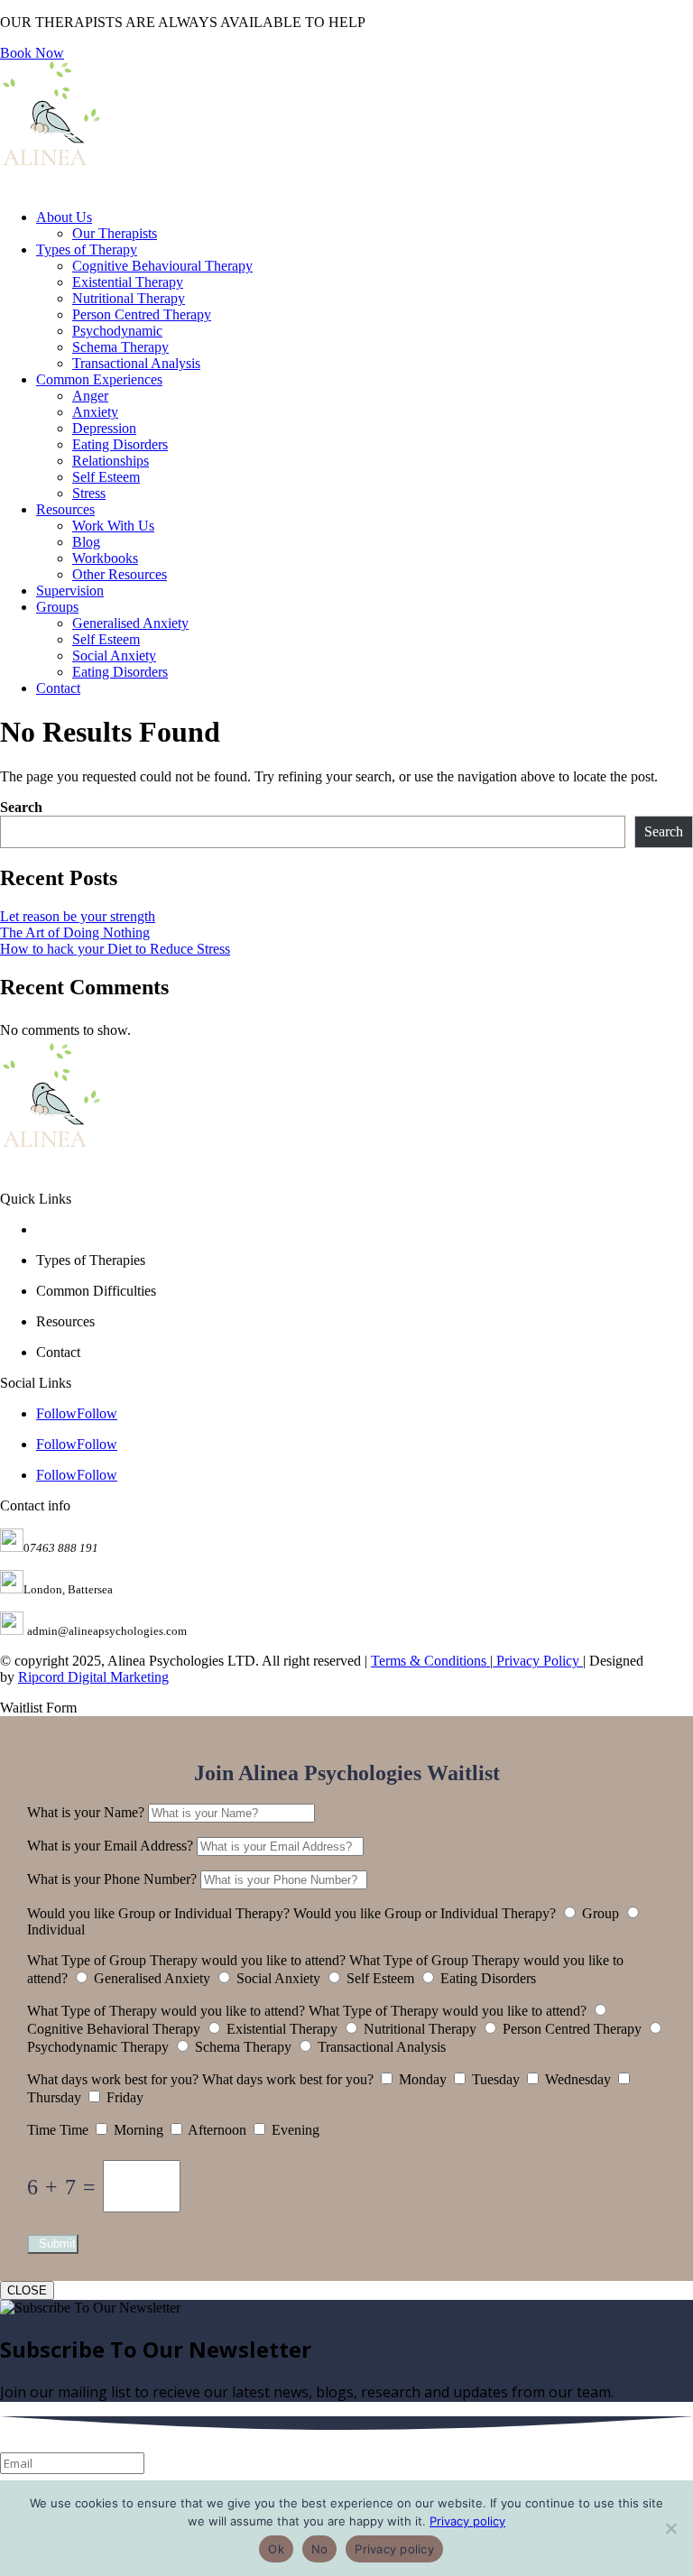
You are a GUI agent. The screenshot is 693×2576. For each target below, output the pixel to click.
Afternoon (217, 2130)
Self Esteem (106, 477)
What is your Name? (86, 1812)
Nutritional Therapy (129, 298)
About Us (64, 217)
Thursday (54, 2097)
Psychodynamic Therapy (98, 2047)
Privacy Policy (538, 1661)
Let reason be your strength (78, 916)
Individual (56, 1930)
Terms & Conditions (430, 1661)
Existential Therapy (128, 282)
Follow (97, 1413)
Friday (125, 2097)
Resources (65, 509)
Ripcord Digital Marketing (93, 1677)
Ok (276, 2549)
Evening (296, 2130)
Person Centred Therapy (142, 314)
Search (21, 807)
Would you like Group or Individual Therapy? (158, 1913)
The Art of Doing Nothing (75, 933)
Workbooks (105, 558)
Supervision (70, 591)
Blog (86, 542)
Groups (57, 607)
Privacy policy (467, 2521)
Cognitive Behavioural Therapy (162, 266)
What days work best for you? (113, 2079)
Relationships (111, 461)
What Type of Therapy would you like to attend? (166, 2011)
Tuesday (496, 2079)
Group (601, 1913)
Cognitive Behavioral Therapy (114, 2029)
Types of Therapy (87, 249)
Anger (90, 396)
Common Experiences (99, 379)
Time (42, 2130)
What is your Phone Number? (112, 1879)
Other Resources (120, 574)
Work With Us (113, 526)
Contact (58, 688)
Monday (423, 2079)
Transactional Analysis (136, 363)
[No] (670, 2528)
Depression (104, 428)
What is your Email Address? (110, 1846)
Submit (57, 2244)
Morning (139, 2130)
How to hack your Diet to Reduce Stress (115, 949)
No (320, 2549)
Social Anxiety (114, 656)
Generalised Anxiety (130, 623)
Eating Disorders (120, 444)
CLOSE (27, 2290)
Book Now (32, 53)
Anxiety (95, 412)
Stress (89, 493)
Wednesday (578, 2079)
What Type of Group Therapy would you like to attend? (186, 1960)
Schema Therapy (120, 347)
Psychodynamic (117, 331)
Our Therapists (115, 233)
